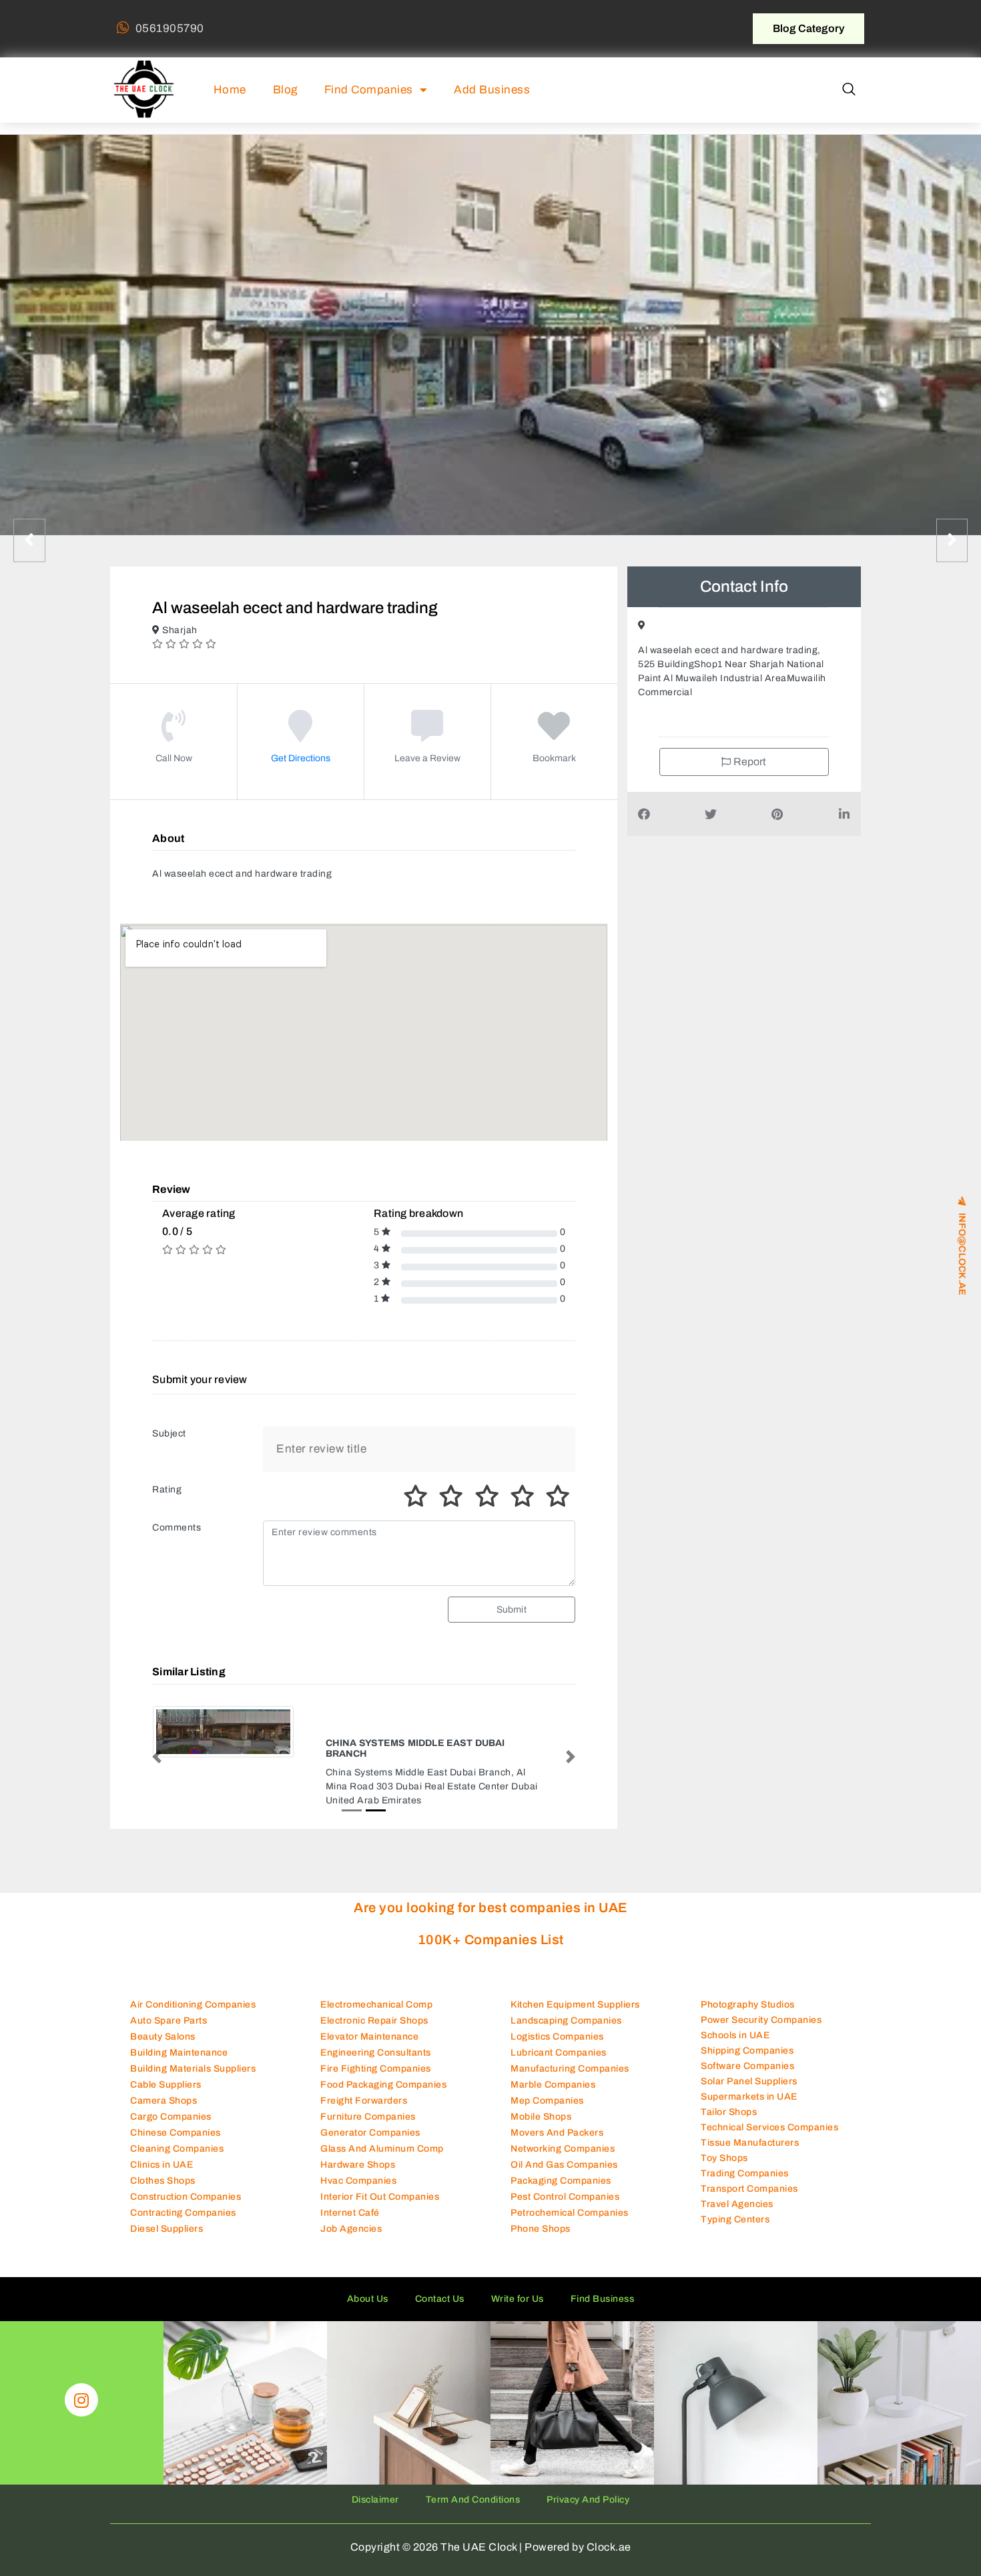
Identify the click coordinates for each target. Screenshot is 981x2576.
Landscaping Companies (566, 2009)
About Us (368, 2287)
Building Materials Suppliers (193, 2057)
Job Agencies (351, 2217)
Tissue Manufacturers (750, 2131)
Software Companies (747, 2055)
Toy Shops (724, 2147)
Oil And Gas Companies (564, 2153)
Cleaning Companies (177, 2137)
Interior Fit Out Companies (380, 2185)
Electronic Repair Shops (374, 2009)
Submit (512, 1610)
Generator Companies (370, 2121)
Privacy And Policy (588, 2488)
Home (230, 90)
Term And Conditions (473, 2488)
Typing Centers (735, 2208)
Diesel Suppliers (167, 2217)
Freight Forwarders (364, 2089)
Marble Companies (553, 2073)
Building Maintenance (179, 2041)
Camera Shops (163, 2089)
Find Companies (369, 90)
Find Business (603, 2287)
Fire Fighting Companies (376, 2057)
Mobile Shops (541, 2105)
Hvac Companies (358, 2169)
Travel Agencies (737, 2193)
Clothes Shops (163, 2169)
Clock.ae (609, 2536)
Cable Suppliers (166, 2073)
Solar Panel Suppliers (749, 2070)
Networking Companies (563, 2137)
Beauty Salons (163, 2025)
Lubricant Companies (559, 2041)
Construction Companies (186, 2185)
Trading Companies (745, 2162)
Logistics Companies (557, 2025)
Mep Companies (547, 2089)
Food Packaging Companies (383, 2073)
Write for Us (518, 2287)
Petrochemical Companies (570, 2201)
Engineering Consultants (376, 2041)
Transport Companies (749, 2177)
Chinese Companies (176, 2121)
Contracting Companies (183, 2201)
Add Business (492, 90)
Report (749, 762)
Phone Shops (541, 2217)
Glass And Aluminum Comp (382, 2137)
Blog (285, 90)
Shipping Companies (747, 2039)
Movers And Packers (557, 2121)
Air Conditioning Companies (193, 1993)
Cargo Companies (171, 2105)
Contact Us (440, 2287)
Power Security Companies (761, 2009)
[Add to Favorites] (554, 736)
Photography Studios (748, 1993)
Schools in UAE (735, 2024)
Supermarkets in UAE (749, 2085)
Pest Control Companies (565, 2185)
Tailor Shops (729, 2101)
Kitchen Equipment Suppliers (575, 1993)
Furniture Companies (368, 2105)
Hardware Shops (358, 2153)
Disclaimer (375, 2488)
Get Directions (301, 758)
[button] (849, 90)
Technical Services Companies (769, 2116)
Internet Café (350, 2201)
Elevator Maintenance (369, 2025)
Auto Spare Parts (169, 2009)
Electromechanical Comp (376, 1993)
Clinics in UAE (161, 2153)
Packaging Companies (561, 2169)
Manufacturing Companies (570, 2057)
